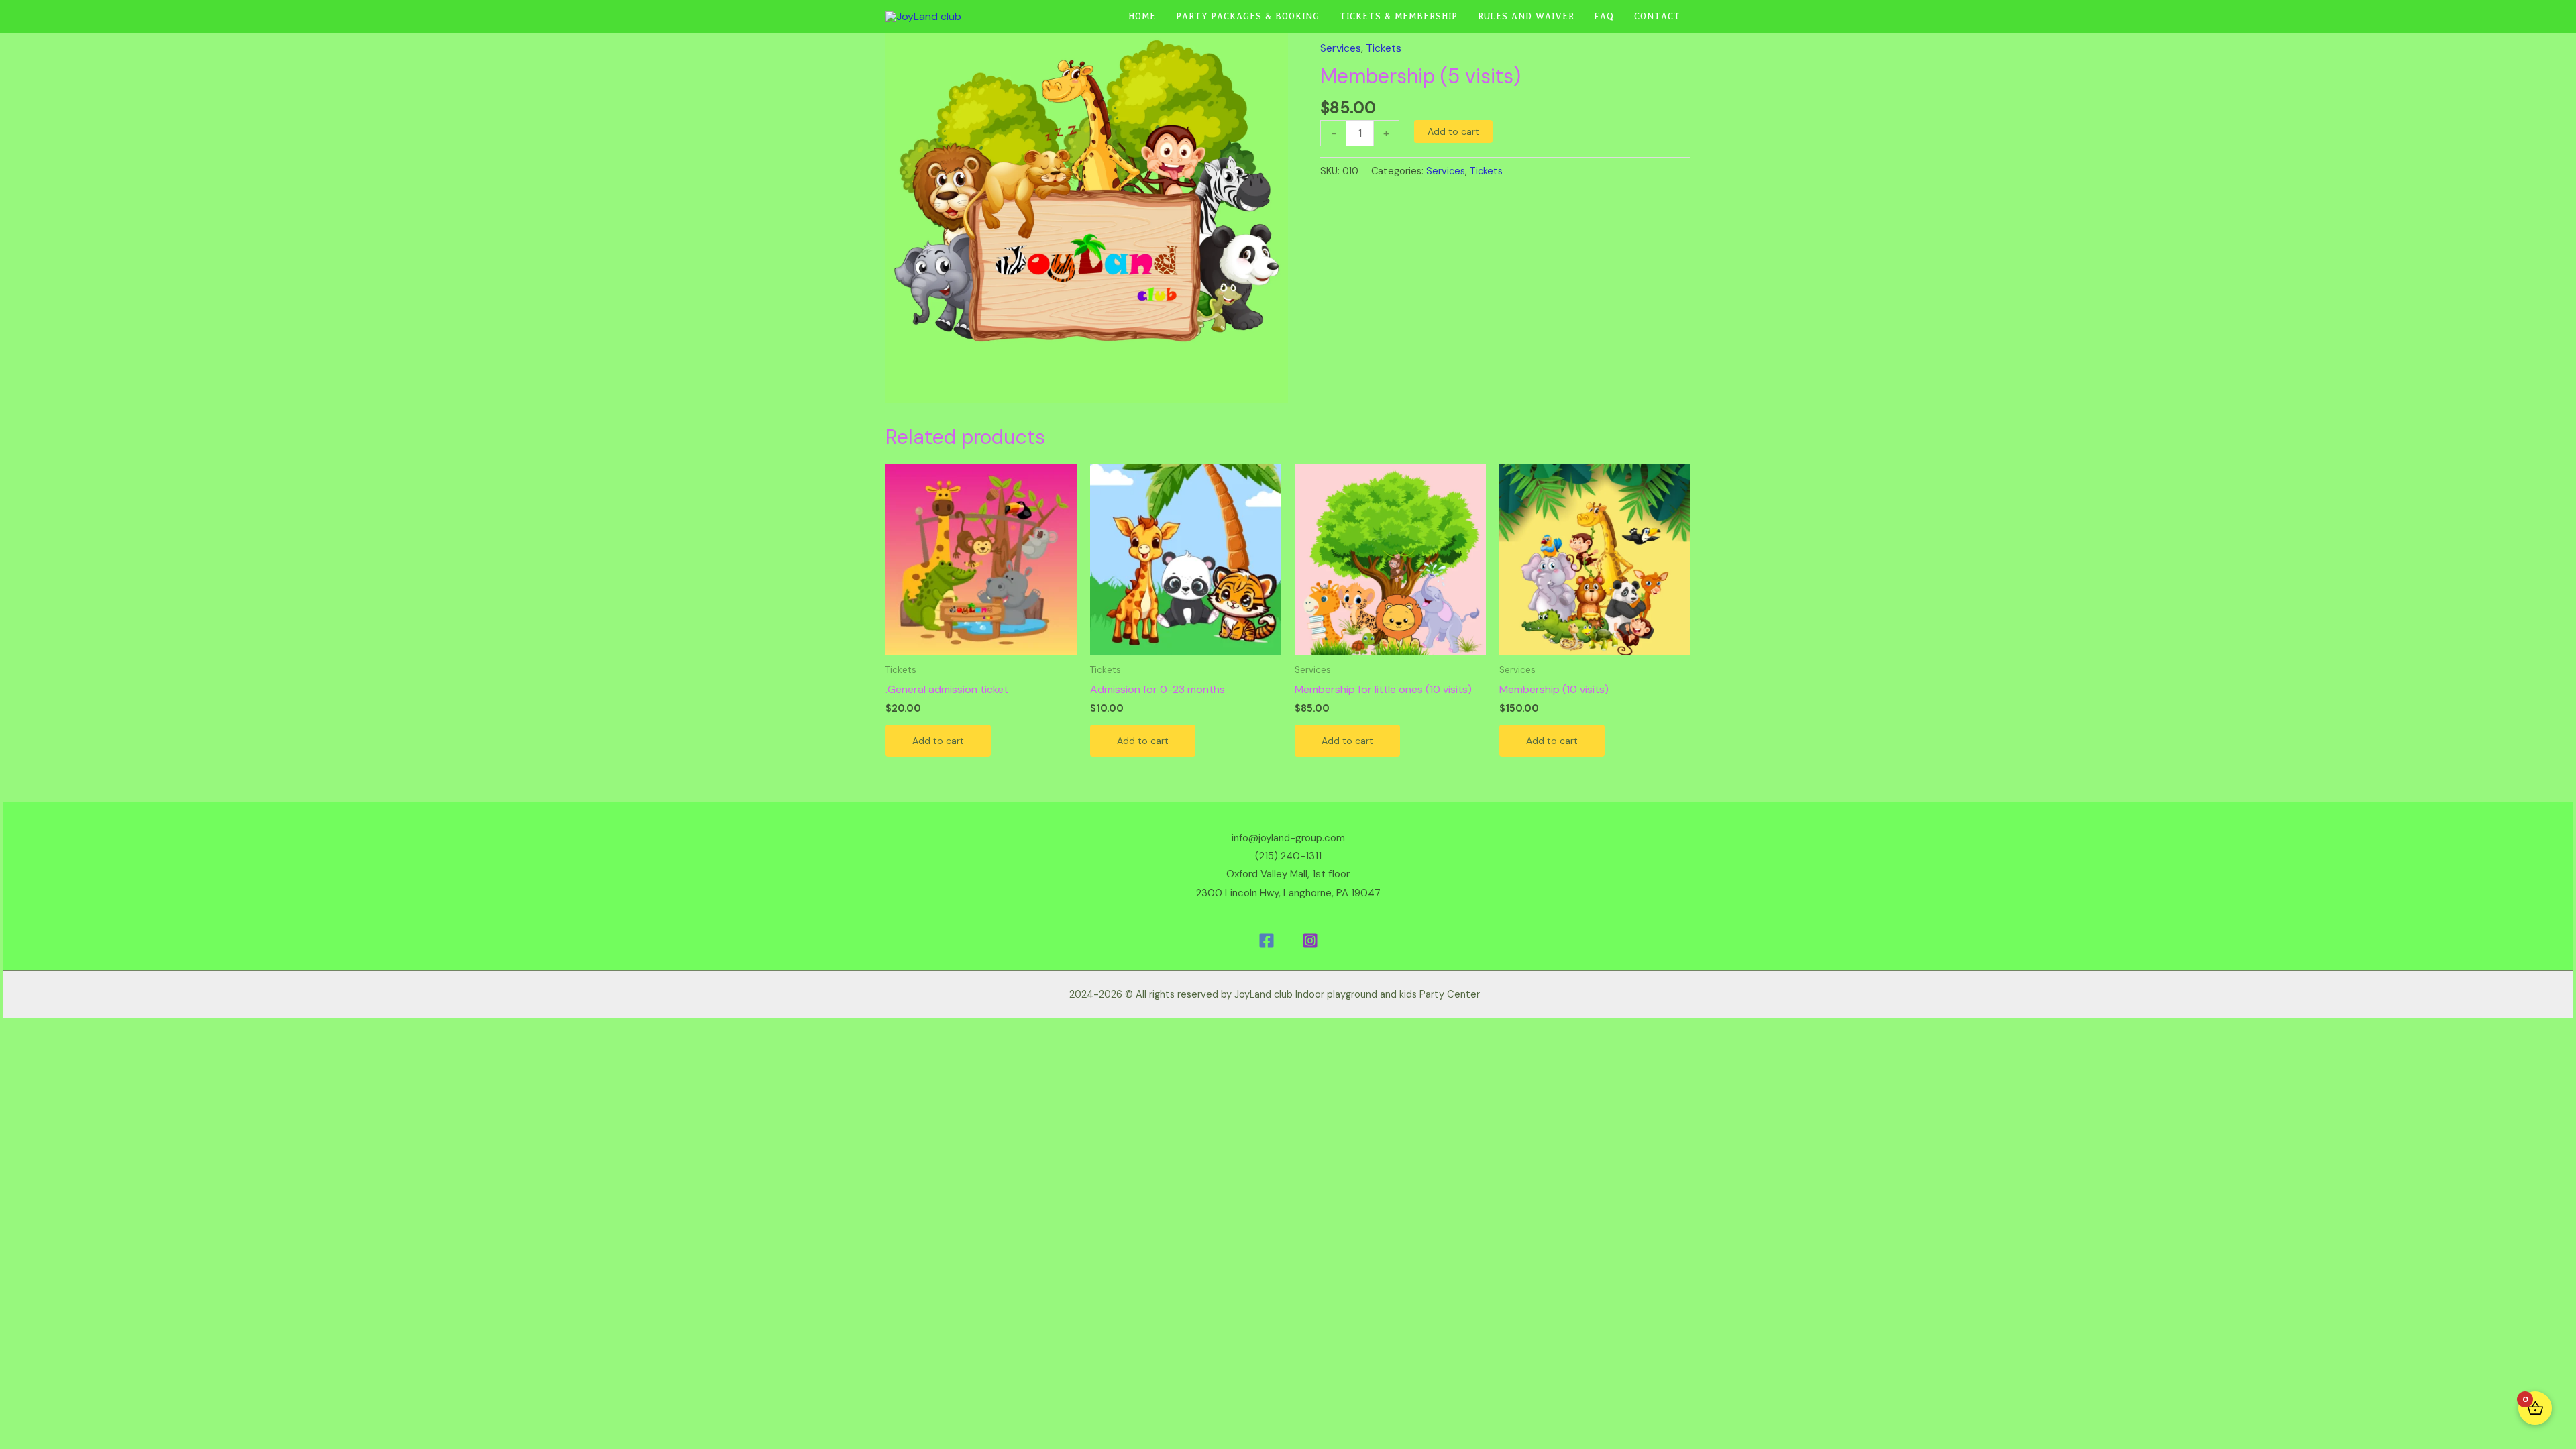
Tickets (1384, 48)
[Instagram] (1310, 941)
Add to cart (1453, 131)
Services (1341, 48)
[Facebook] (1267, 941)
